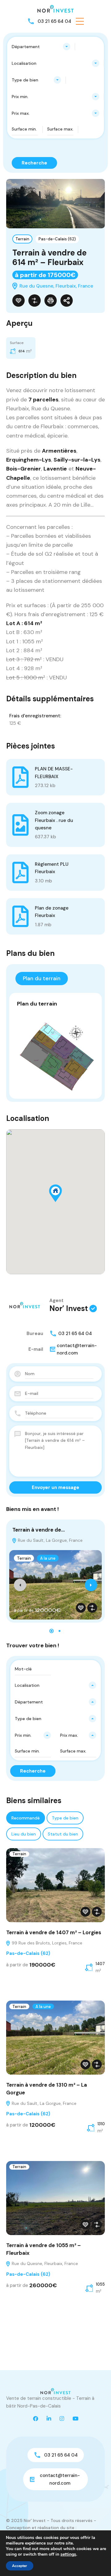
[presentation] (20, 1585)
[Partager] (67, 301)
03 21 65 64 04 (54, 21)
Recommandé (26, 1818)
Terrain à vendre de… (39, 1530)
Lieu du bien (24, 1834)
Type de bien (65, 1818)
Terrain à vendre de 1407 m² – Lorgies (54, 1932)
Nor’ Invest (69, 1308)
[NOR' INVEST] (55, 8)
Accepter (20, 2566)
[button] (80, 21)
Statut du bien (63, 1834)
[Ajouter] (35, 301)
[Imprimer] (51, 301)
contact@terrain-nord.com (77, 1349)
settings (68, 2554)
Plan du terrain (42, 978)
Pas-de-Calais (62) (57, 239)
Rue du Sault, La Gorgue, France (50, 1540)
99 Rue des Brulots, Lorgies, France (46, 1943)
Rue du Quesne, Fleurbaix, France (44, 2263)
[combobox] (41, 47)
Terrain (22, 239)
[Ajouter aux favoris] (18, 301)
